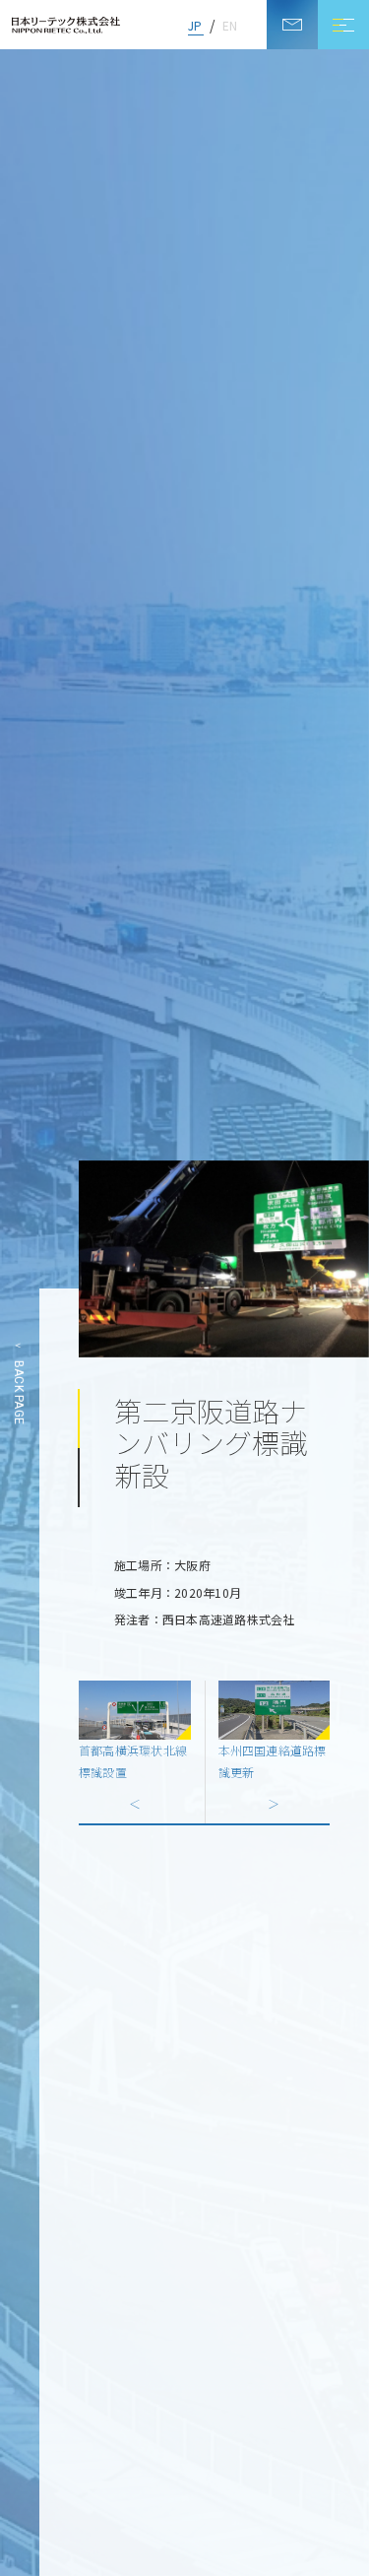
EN (230, 25)
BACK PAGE (19, 1391)
